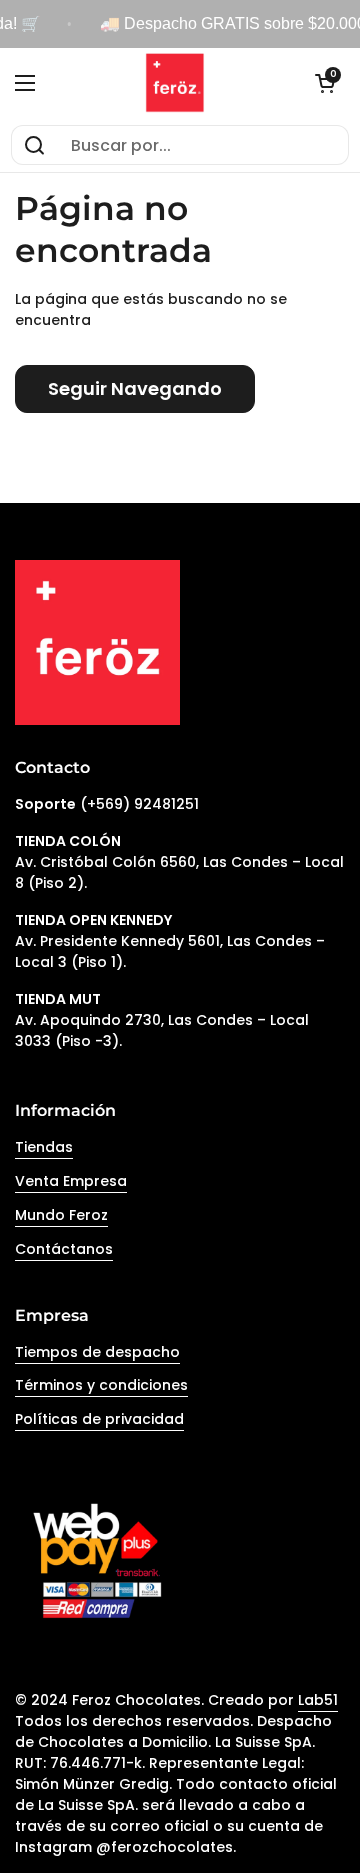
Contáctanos (64, 1249)
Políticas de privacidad (99, 1419)
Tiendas (44, 1147)
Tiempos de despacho (97, 1352)
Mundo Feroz (61, 1215)
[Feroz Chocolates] (175, 83)
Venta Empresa (71, 1181)
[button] (325, 83)
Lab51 (318, 1700)
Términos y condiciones (101, 1385)
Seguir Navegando (135, 388)
